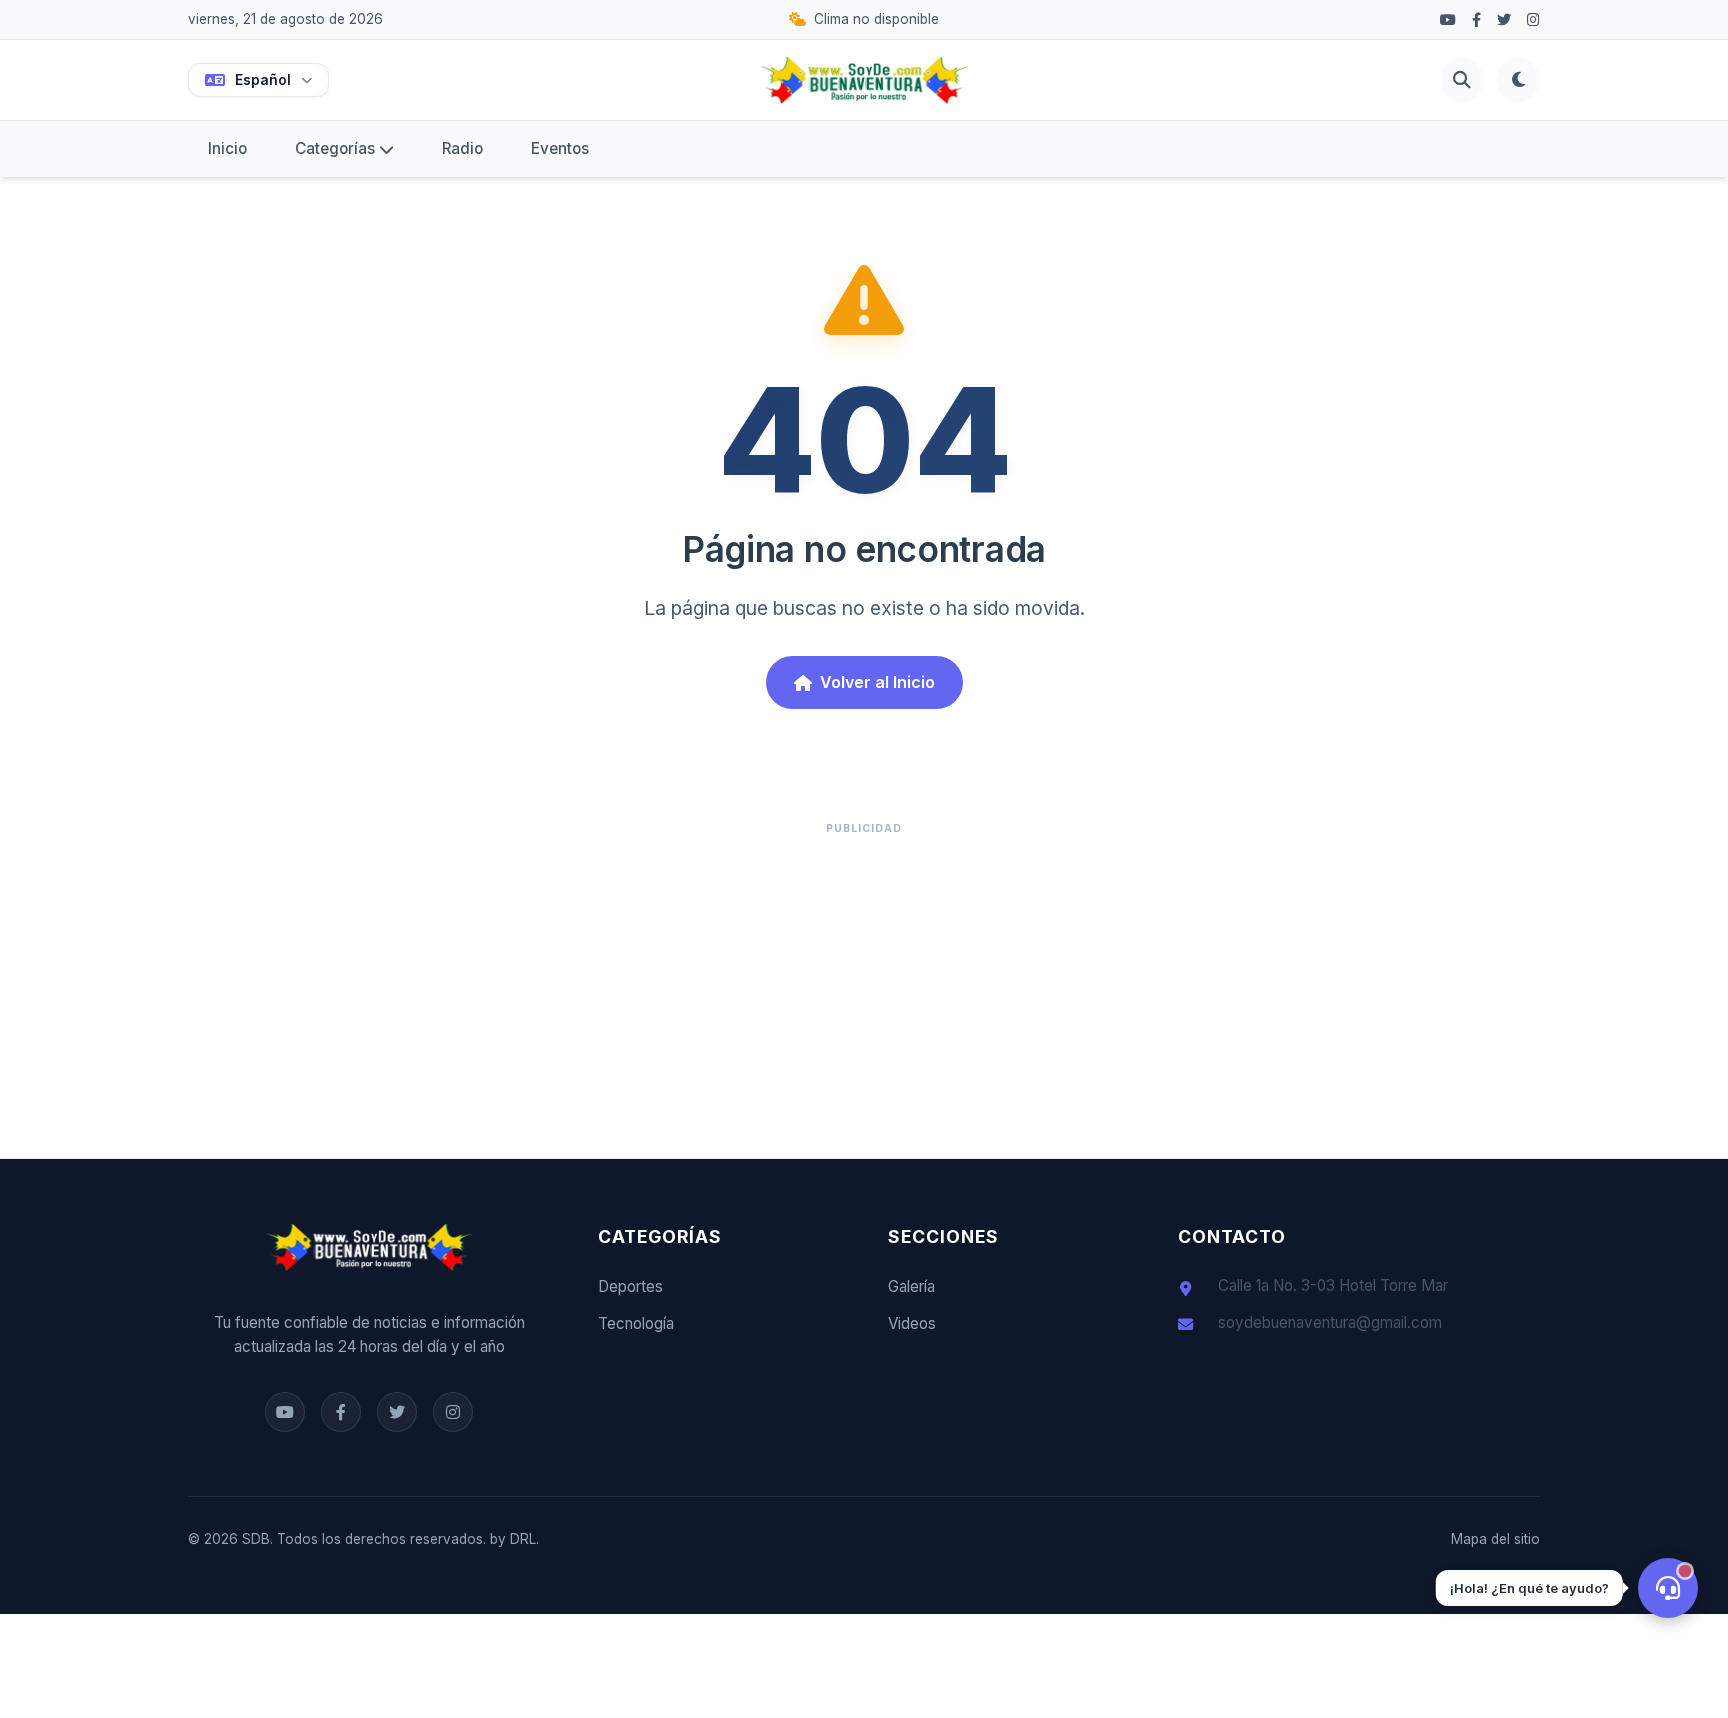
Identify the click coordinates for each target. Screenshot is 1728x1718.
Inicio (227, 148)
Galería (911, 1286)
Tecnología (636, 1323)
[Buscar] (1462, 80)
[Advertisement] (864, 986)
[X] (1504, 19)
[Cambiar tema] (1518, 80)
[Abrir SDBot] (1668, 1588)
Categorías (335, 148)
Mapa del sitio (1495, 1539)
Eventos (560, 148)
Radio (462, 148)
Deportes (630, 1286)
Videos (912, 1323)
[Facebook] (1448, 19)
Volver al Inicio (877, 682)
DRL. (524, 1539)
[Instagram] (1533, 19)
